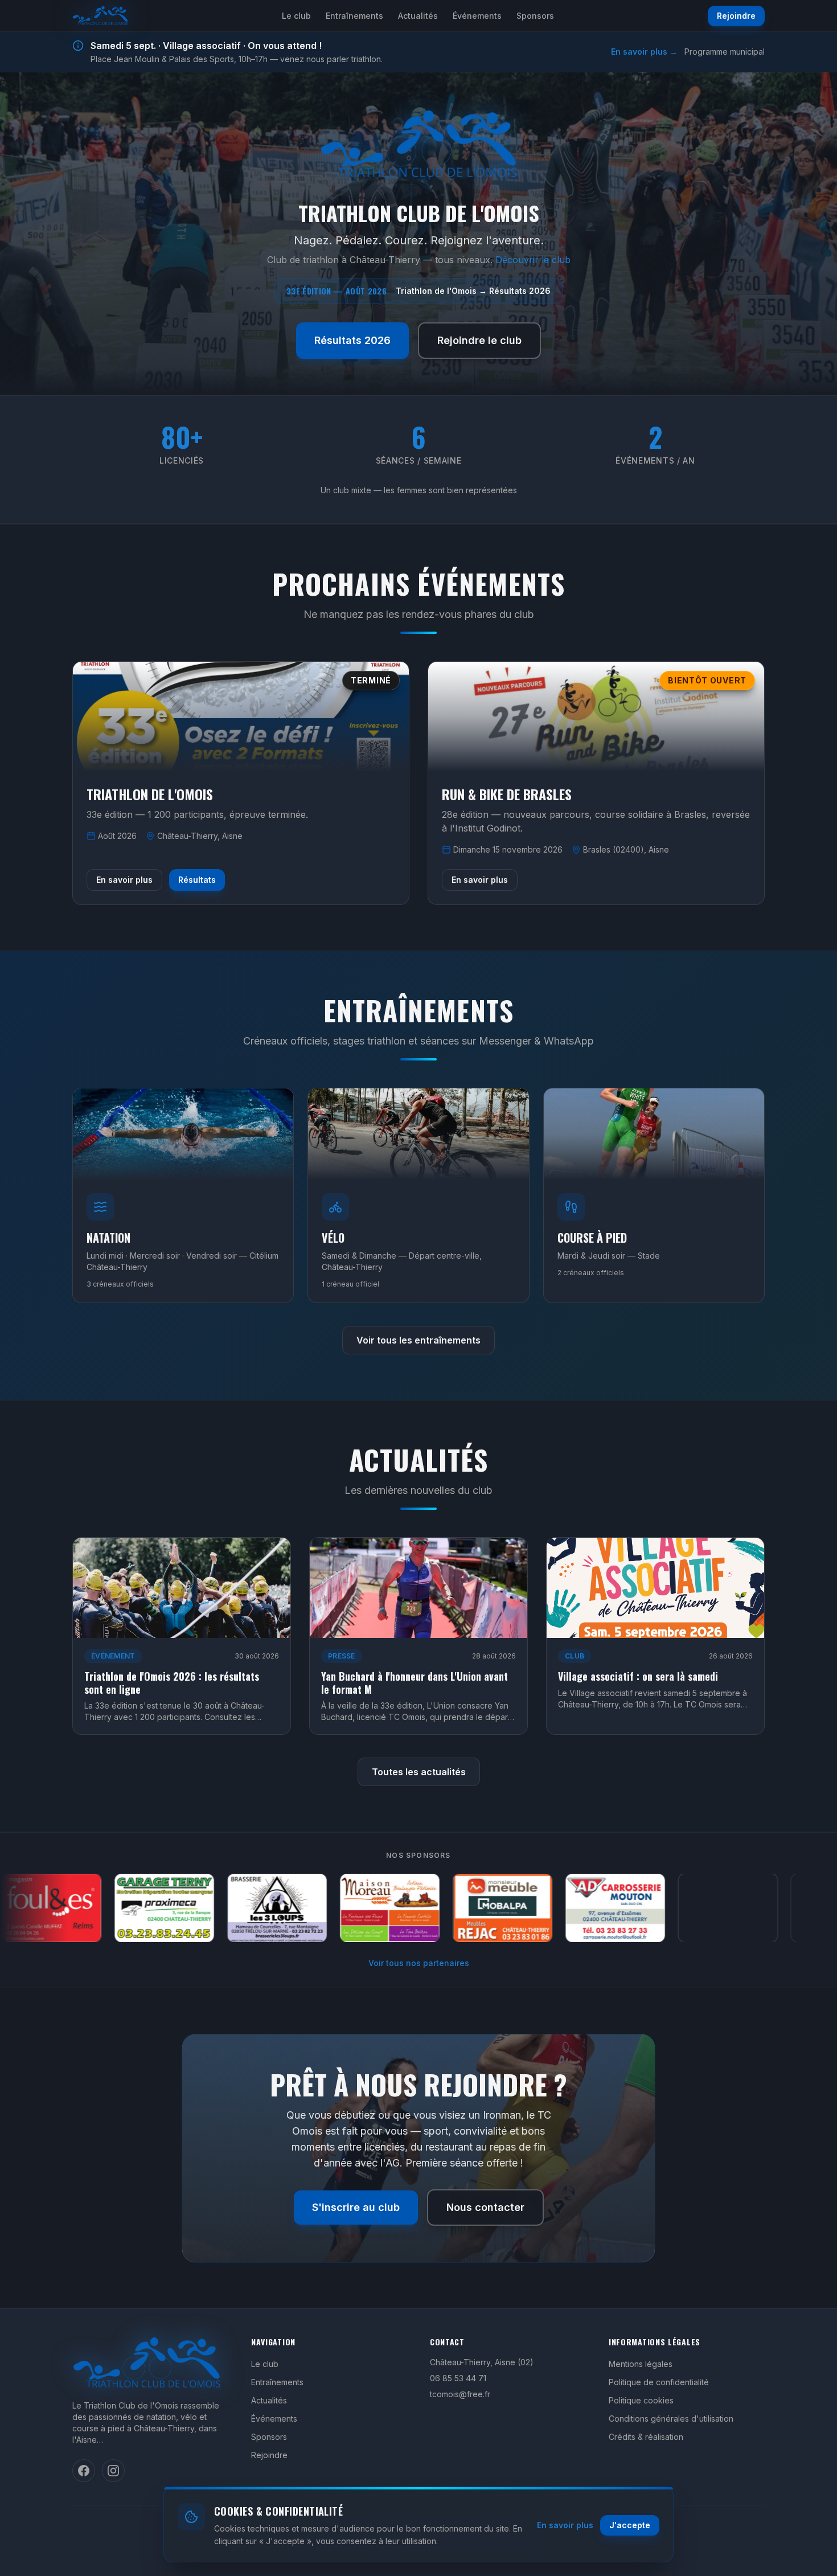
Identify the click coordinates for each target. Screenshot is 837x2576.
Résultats (197, 880)
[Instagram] (113, 2471)
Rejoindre (736, 16)
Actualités (418, 16)
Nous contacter (485, 2207)
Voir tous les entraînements (419, 1340)
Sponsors (535, 16)
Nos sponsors (418, 1855)
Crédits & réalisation (646, 2437)
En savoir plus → (644, 52)
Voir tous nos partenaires (419, 1963)
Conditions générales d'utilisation (671, 2419)
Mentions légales (641, 2364)
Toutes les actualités (419, 1772)
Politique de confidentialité (659, 2382)
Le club (296, 16)
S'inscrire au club (356, 2207)
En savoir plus (124, 880)
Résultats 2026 (352, 340)
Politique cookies (641, 2400)
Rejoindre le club (479, 340)
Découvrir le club (533, 260)
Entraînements (354, 16)
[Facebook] (84, 2471)
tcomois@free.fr (460, 2394)
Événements (477, 16)
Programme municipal (725, 52)
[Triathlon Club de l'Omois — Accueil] (100, 16)
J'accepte (630, 2525)
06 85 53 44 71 (458, 2378)
